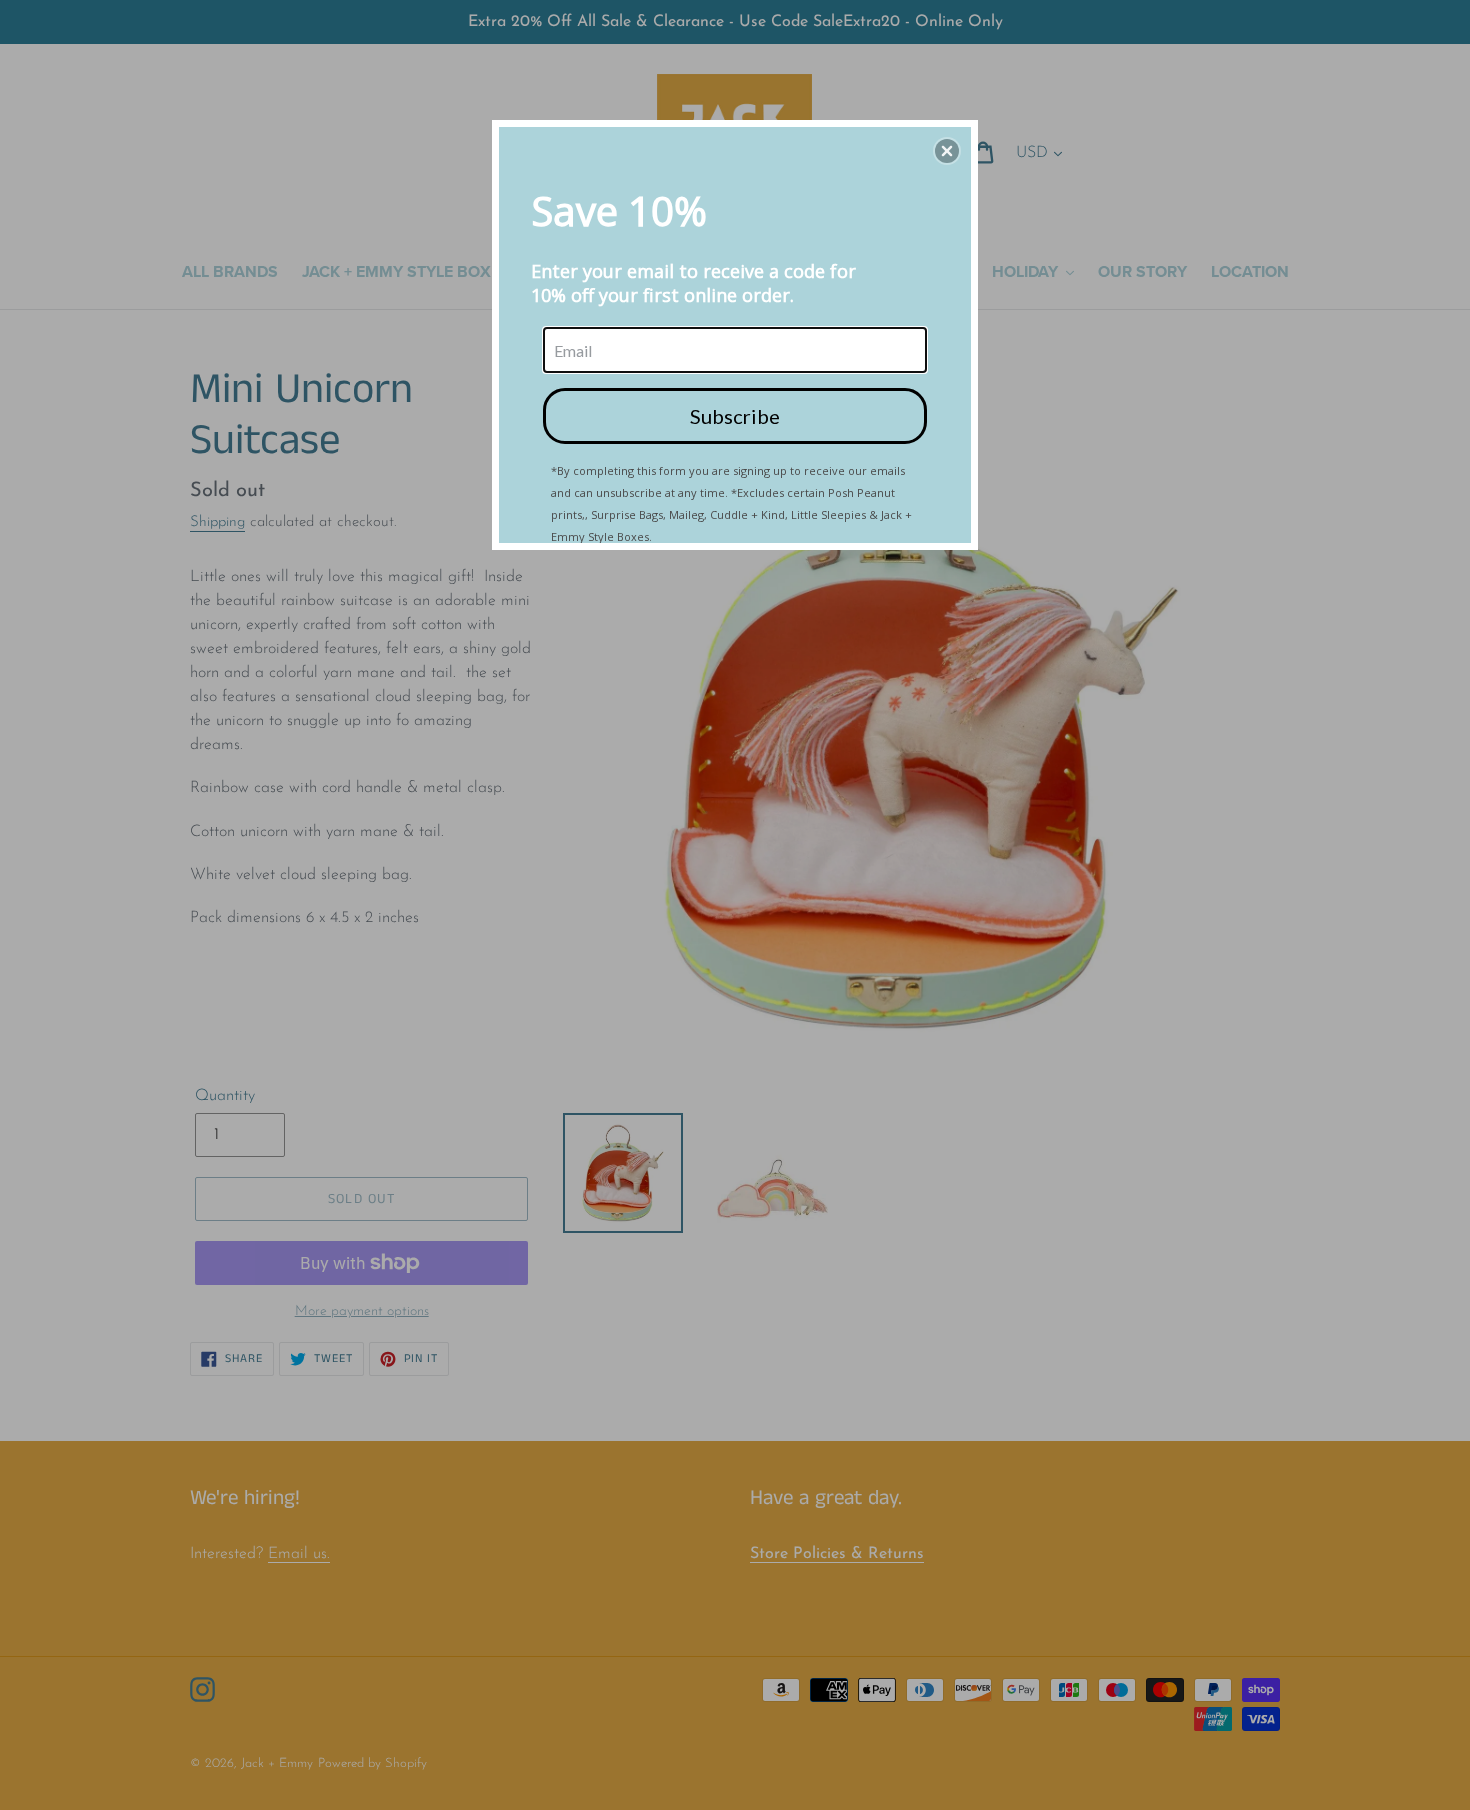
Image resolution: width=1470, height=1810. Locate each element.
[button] (947, 151)
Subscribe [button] (735, 416)
